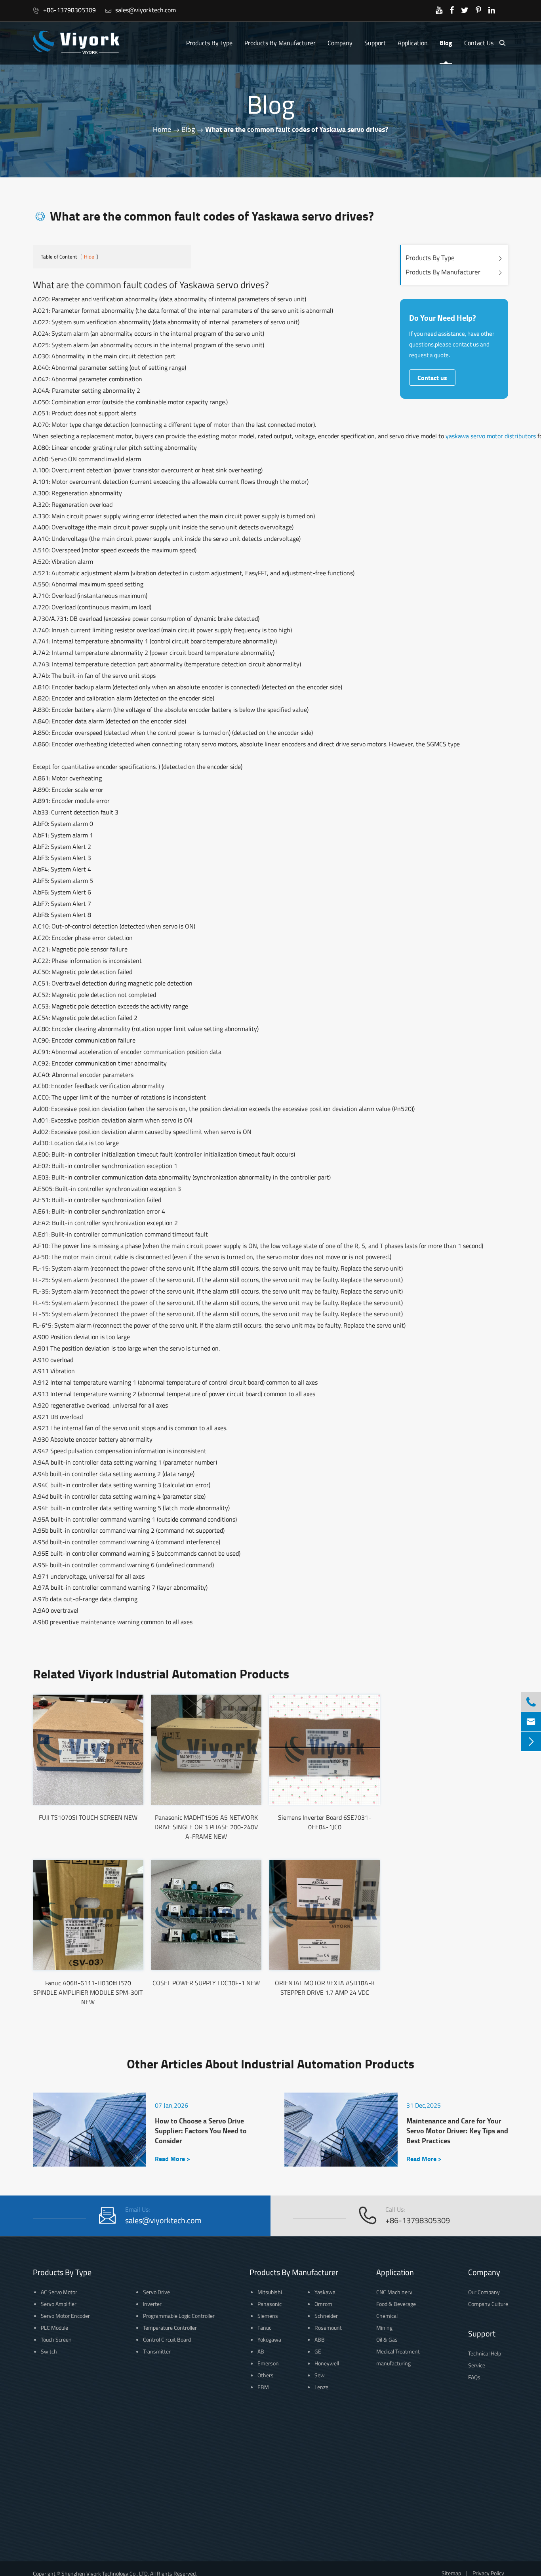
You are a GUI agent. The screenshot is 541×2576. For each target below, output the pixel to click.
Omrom (323, 2304)
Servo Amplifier (59, 2304)
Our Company (484, 2292)
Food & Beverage (396, 2304)
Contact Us (479, 43)
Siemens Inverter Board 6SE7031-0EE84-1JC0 (325, 1822)
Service (477, 2365)
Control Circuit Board (167, 2339)
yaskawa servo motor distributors (491, 436)
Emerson (268, 2363)
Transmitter (157, 2351)
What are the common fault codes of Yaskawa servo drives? (297, 129)
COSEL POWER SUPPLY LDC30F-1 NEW (206, 1983)
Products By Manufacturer (280, 43)
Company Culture (488, 2304)
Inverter (152, 2304)
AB (261, 2351)
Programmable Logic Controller (179, 2316)
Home (162, 129)
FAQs (474, 2377)
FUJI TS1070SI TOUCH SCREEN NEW (88, 1817)
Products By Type (209, 43)
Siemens (268, 2316)
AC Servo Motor (59, 2292)
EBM (263, 2387)
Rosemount (328, 2328)
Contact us (432, 378)
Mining (384, 2328)
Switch (49, 2351)
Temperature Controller (170, 2328)
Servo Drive (156, 2292)
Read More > (172, 2158)
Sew (320, 2375)
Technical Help (485, 2353)
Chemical (387, 2316)
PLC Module (54, 2328)
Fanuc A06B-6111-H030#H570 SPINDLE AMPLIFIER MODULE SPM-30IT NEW (88, 1992)
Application (413, 43)
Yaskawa (325, 2292)
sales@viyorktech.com (140, 10)
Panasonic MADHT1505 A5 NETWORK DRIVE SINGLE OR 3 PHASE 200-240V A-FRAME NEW (206, 1827)
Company (340, 43)
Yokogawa (269, 2339)
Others (266, 2375)
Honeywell (327, 2363)
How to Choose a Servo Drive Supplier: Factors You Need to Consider (201, 2131)
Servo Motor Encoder (65, 2316)
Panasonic (270, 2304)
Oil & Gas (387, 2339)
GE (318, 2351)
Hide (89, 257)
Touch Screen (56, 2339)
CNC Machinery (394, 2292)
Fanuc (264, 2328)
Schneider (326, 2316)
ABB (320, 2339)
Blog (446, 43)
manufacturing (393, 2363)
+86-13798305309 (64, 10)
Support (375, 43)
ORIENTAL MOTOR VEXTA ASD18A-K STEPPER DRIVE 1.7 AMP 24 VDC (325, 1988)
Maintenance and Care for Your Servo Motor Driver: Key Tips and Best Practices (457, 2131)
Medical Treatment (398, 2351)
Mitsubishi (270, 2292)
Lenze (321, 2387)
